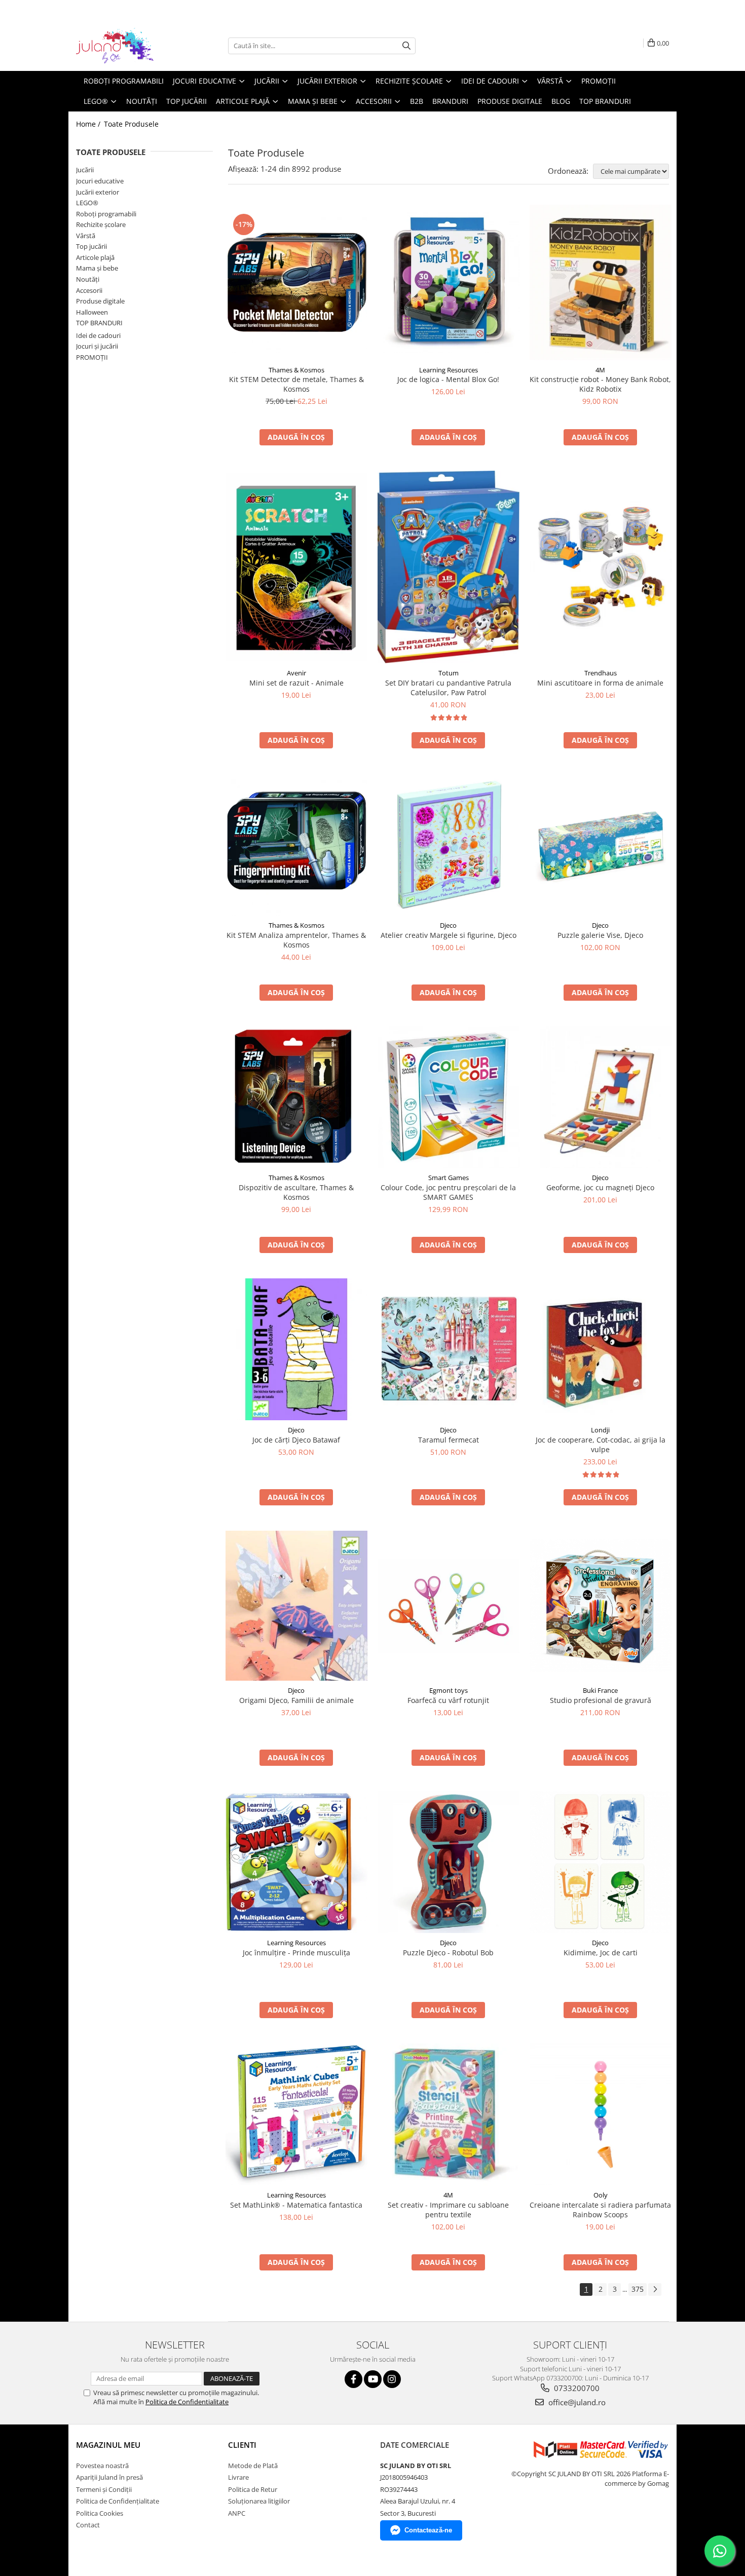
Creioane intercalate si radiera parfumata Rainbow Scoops (600, 2210)
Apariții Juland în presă (109, 2477)
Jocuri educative (100, 181)
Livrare (238, 2477)
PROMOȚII (92, 357)
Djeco (448, 925)
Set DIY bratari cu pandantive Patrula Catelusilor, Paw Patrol (448, 688)
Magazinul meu (108, 2445)
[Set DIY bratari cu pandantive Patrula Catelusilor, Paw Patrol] (449, 567)
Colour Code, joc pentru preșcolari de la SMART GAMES (448, 1192)
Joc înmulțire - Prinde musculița (296, 1953)
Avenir (296, 673)
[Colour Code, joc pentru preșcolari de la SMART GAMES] (449, 1097)
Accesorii (89, 290)
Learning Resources (449, 370)
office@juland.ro (576, 2402)
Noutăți (88, 279)
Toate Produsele (131, 124)
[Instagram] (392, 2379)
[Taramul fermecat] (449, 1350)
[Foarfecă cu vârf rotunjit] (449, 1606)
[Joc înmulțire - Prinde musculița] (296, 1862)
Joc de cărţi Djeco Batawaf (296, 1440)
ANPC (237, 2513)
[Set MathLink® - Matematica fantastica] (296, 2114)
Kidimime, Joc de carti (601, 1953)
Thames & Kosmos (296, 370)
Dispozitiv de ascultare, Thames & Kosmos (296, 1192)
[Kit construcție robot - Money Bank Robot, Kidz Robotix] (601, 282)
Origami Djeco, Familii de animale (296, 1700)
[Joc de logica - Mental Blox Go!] (449, 282)
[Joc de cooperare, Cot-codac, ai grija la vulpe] (601, 1350)
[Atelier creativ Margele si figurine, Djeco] (449, 845)
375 (638, 2289)
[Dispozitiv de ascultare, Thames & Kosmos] (296, 1097)
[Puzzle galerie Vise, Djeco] (601, 845)
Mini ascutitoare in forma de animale (600, 683)
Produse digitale (100, 301)
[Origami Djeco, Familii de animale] (296, 1606)
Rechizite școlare (101, 224)
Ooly (601, 2195)
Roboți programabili (106, 214)
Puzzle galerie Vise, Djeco (600, 935)
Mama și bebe (97, 268)
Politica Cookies (100, 2513)
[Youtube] (373, 2379)
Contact (88, 2525)
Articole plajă (95, 257)
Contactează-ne (428, 2530)
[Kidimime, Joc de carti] (601, 1862)
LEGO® (87, 203)
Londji (600, 1430)
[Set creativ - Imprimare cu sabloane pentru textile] (449, 2114)
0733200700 (576, 2388)
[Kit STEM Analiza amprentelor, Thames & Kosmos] (296, 845)
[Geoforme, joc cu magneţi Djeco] (601, 1097)
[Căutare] (406, 46)
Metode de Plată (253, 2466)
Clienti (242, 2445)
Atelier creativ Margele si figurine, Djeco (449, 935)
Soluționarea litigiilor (259, 2501)
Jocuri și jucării (97, 346)
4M (600, 370)
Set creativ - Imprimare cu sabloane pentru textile (448, 2210)
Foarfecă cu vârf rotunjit (448, 1700)
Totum (449, 673)
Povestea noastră (102, 2466)
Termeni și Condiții (104, 2489)
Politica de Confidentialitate (187, 2402)
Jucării (85, 170)
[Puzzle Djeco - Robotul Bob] (449, 1862)
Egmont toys (449, 1690)
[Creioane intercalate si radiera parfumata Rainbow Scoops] (601, 2114)
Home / (89, 124)
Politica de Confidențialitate (118, 2501)
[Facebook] (353, 2379)
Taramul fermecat (449, 1440)
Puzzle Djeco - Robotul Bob (448, 1953)
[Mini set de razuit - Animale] (296, 567)
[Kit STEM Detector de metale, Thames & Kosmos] (296, 282)
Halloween (92, 312)
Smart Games (449, 1178)
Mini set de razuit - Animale (296, 683)
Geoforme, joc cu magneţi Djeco (600, 1187)
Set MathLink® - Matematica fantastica (296, 2205)
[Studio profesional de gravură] (601, 1606)
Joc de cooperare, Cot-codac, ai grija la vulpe (601, 1445)
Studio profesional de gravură (601, 1700)
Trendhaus (601, 673)
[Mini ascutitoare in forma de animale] (601, 567)
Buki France (600, 1690)
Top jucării (91, 246)
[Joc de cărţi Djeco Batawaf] (296, 1349)
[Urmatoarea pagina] (655, 2289)
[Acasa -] (127, 46)
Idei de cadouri (98, 335)
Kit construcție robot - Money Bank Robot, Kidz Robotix (600, 384)
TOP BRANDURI (99, 323)
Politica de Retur (253, 2489)
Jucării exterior (98, 192)
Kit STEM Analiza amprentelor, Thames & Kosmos (296, 940)
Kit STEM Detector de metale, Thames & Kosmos (296, 384)
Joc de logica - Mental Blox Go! (448, 379)
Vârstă (86, 236)
